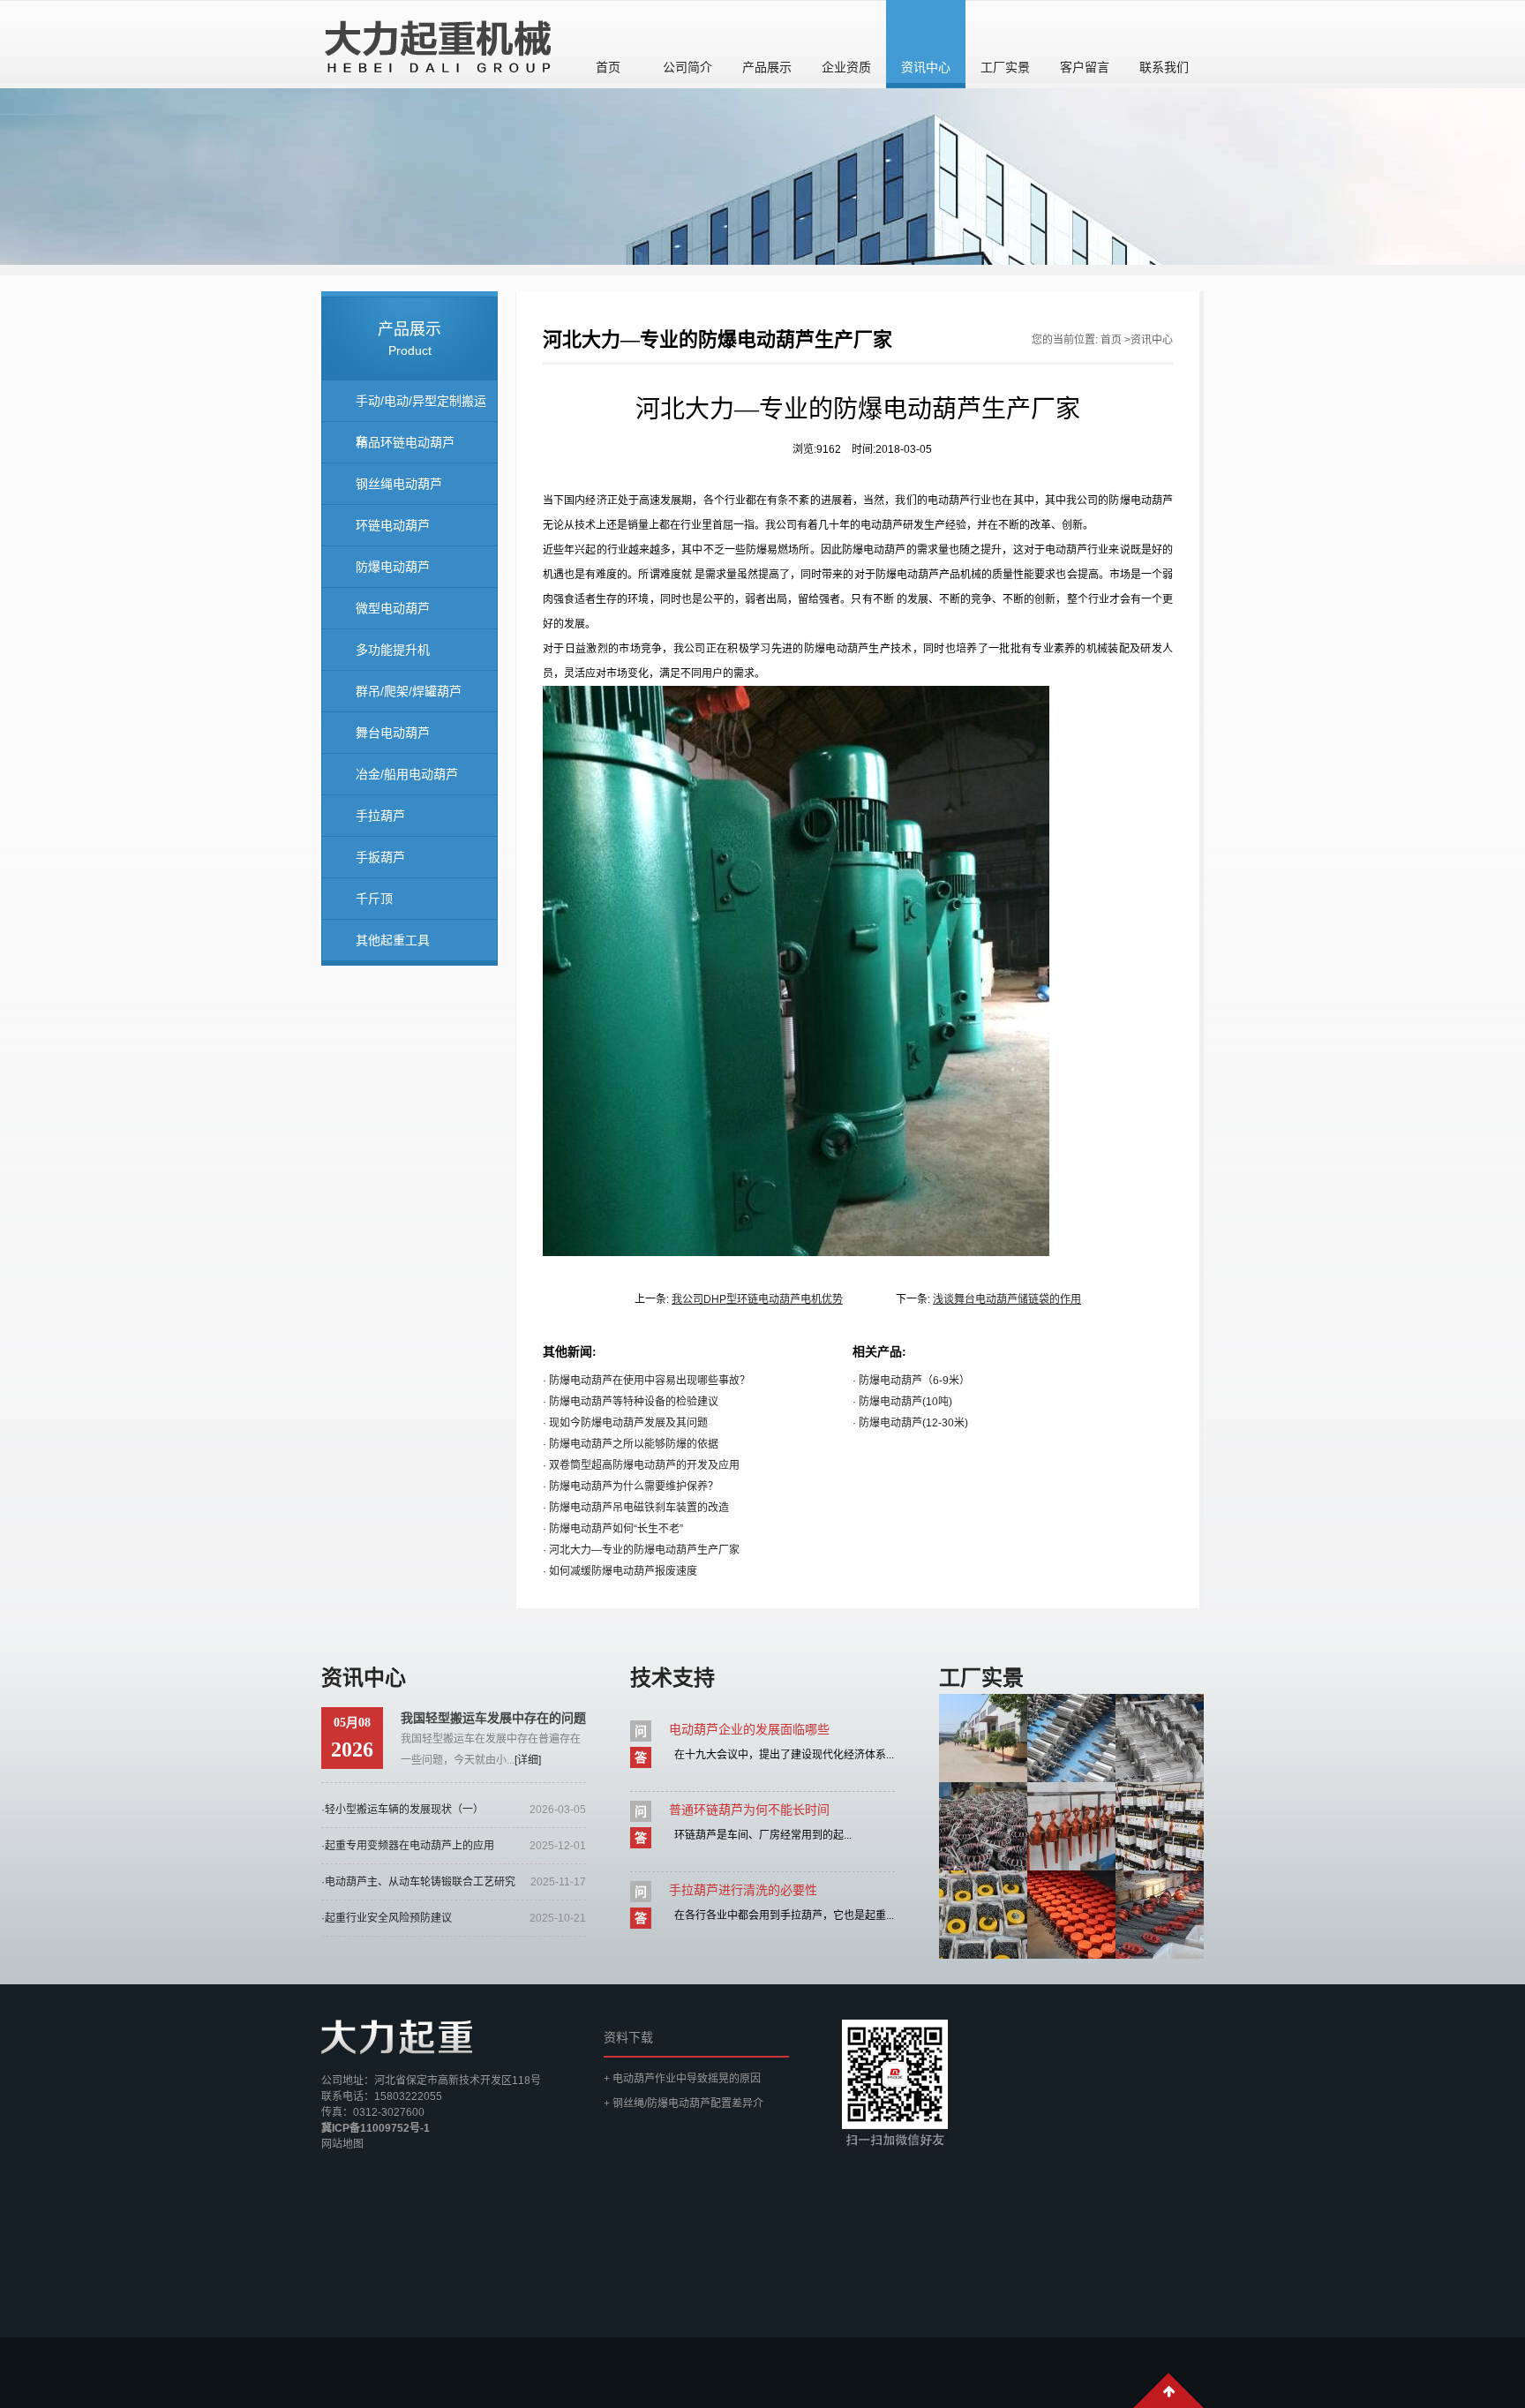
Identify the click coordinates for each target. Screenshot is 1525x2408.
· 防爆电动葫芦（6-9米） (911, 1381)
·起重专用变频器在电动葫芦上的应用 (408, 1846)
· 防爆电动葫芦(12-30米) (910, 1423)
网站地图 (342, 2144)
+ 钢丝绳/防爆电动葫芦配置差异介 (684, 2103)
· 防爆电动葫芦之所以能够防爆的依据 (631, 1444)
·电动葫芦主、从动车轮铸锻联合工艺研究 (418, 1882)
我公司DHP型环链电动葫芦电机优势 (757, 1299)
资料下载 (628, 2037)
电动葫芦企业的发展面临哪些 (749, 1729)
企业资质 (846, 67)
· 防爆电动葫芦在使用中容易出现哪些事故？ (646, 1381)
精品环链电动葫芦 (405, 442)
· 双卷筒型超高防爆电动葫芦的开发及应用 (641, 1465)
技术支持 (672, 1678)
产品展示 (767, 67)
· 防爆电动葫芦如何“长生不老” (613, 1529)
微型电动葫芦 (393, 608)
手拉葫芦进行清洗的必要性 (743, 1890)
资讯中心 (926, 67)
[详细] (528, 1760)
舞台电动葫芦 (393, 733)
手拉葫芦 (380, 816)
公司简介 (687, 67)
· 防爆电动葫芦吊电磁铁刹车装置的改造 (636, 1508)
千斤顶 (374, 899)
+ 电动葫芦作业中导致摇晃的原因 (682, 2079)
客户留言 (1085, 67)
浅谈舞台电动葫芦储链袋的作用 (1007, 1299)
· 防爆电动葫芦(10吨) (902, 1402)
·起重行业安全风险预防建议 (387, 1918)
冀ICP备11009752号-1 (376, 2128)
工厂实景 (1005, 67)
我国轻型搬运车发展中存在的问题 (493, 1718)
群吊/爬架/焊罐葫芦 (409, 691)
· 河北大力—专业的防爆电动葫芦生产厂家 (641, 1550)
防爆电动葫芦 (393, 567)
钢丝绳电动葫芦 (399, 484)
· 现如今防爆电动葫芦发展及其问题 (625, 1423)
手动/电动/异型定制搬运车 (421, 408)
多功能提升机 (393, 650)
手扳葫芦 (380, 857)
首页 (608, 67)
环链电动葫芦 (393, 525)
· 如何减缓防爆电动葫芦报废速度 (620, 1571)
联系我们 (1164, 67)
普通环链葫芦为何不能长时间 (749, 1810)
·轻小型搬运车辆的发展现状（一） (402, 1810)
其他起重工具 (393, 940)
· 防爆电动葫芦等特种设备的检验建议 (631, 1402)
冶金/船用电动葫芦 (407, 774)
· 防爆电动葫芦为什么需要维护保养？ (631, 1486)
